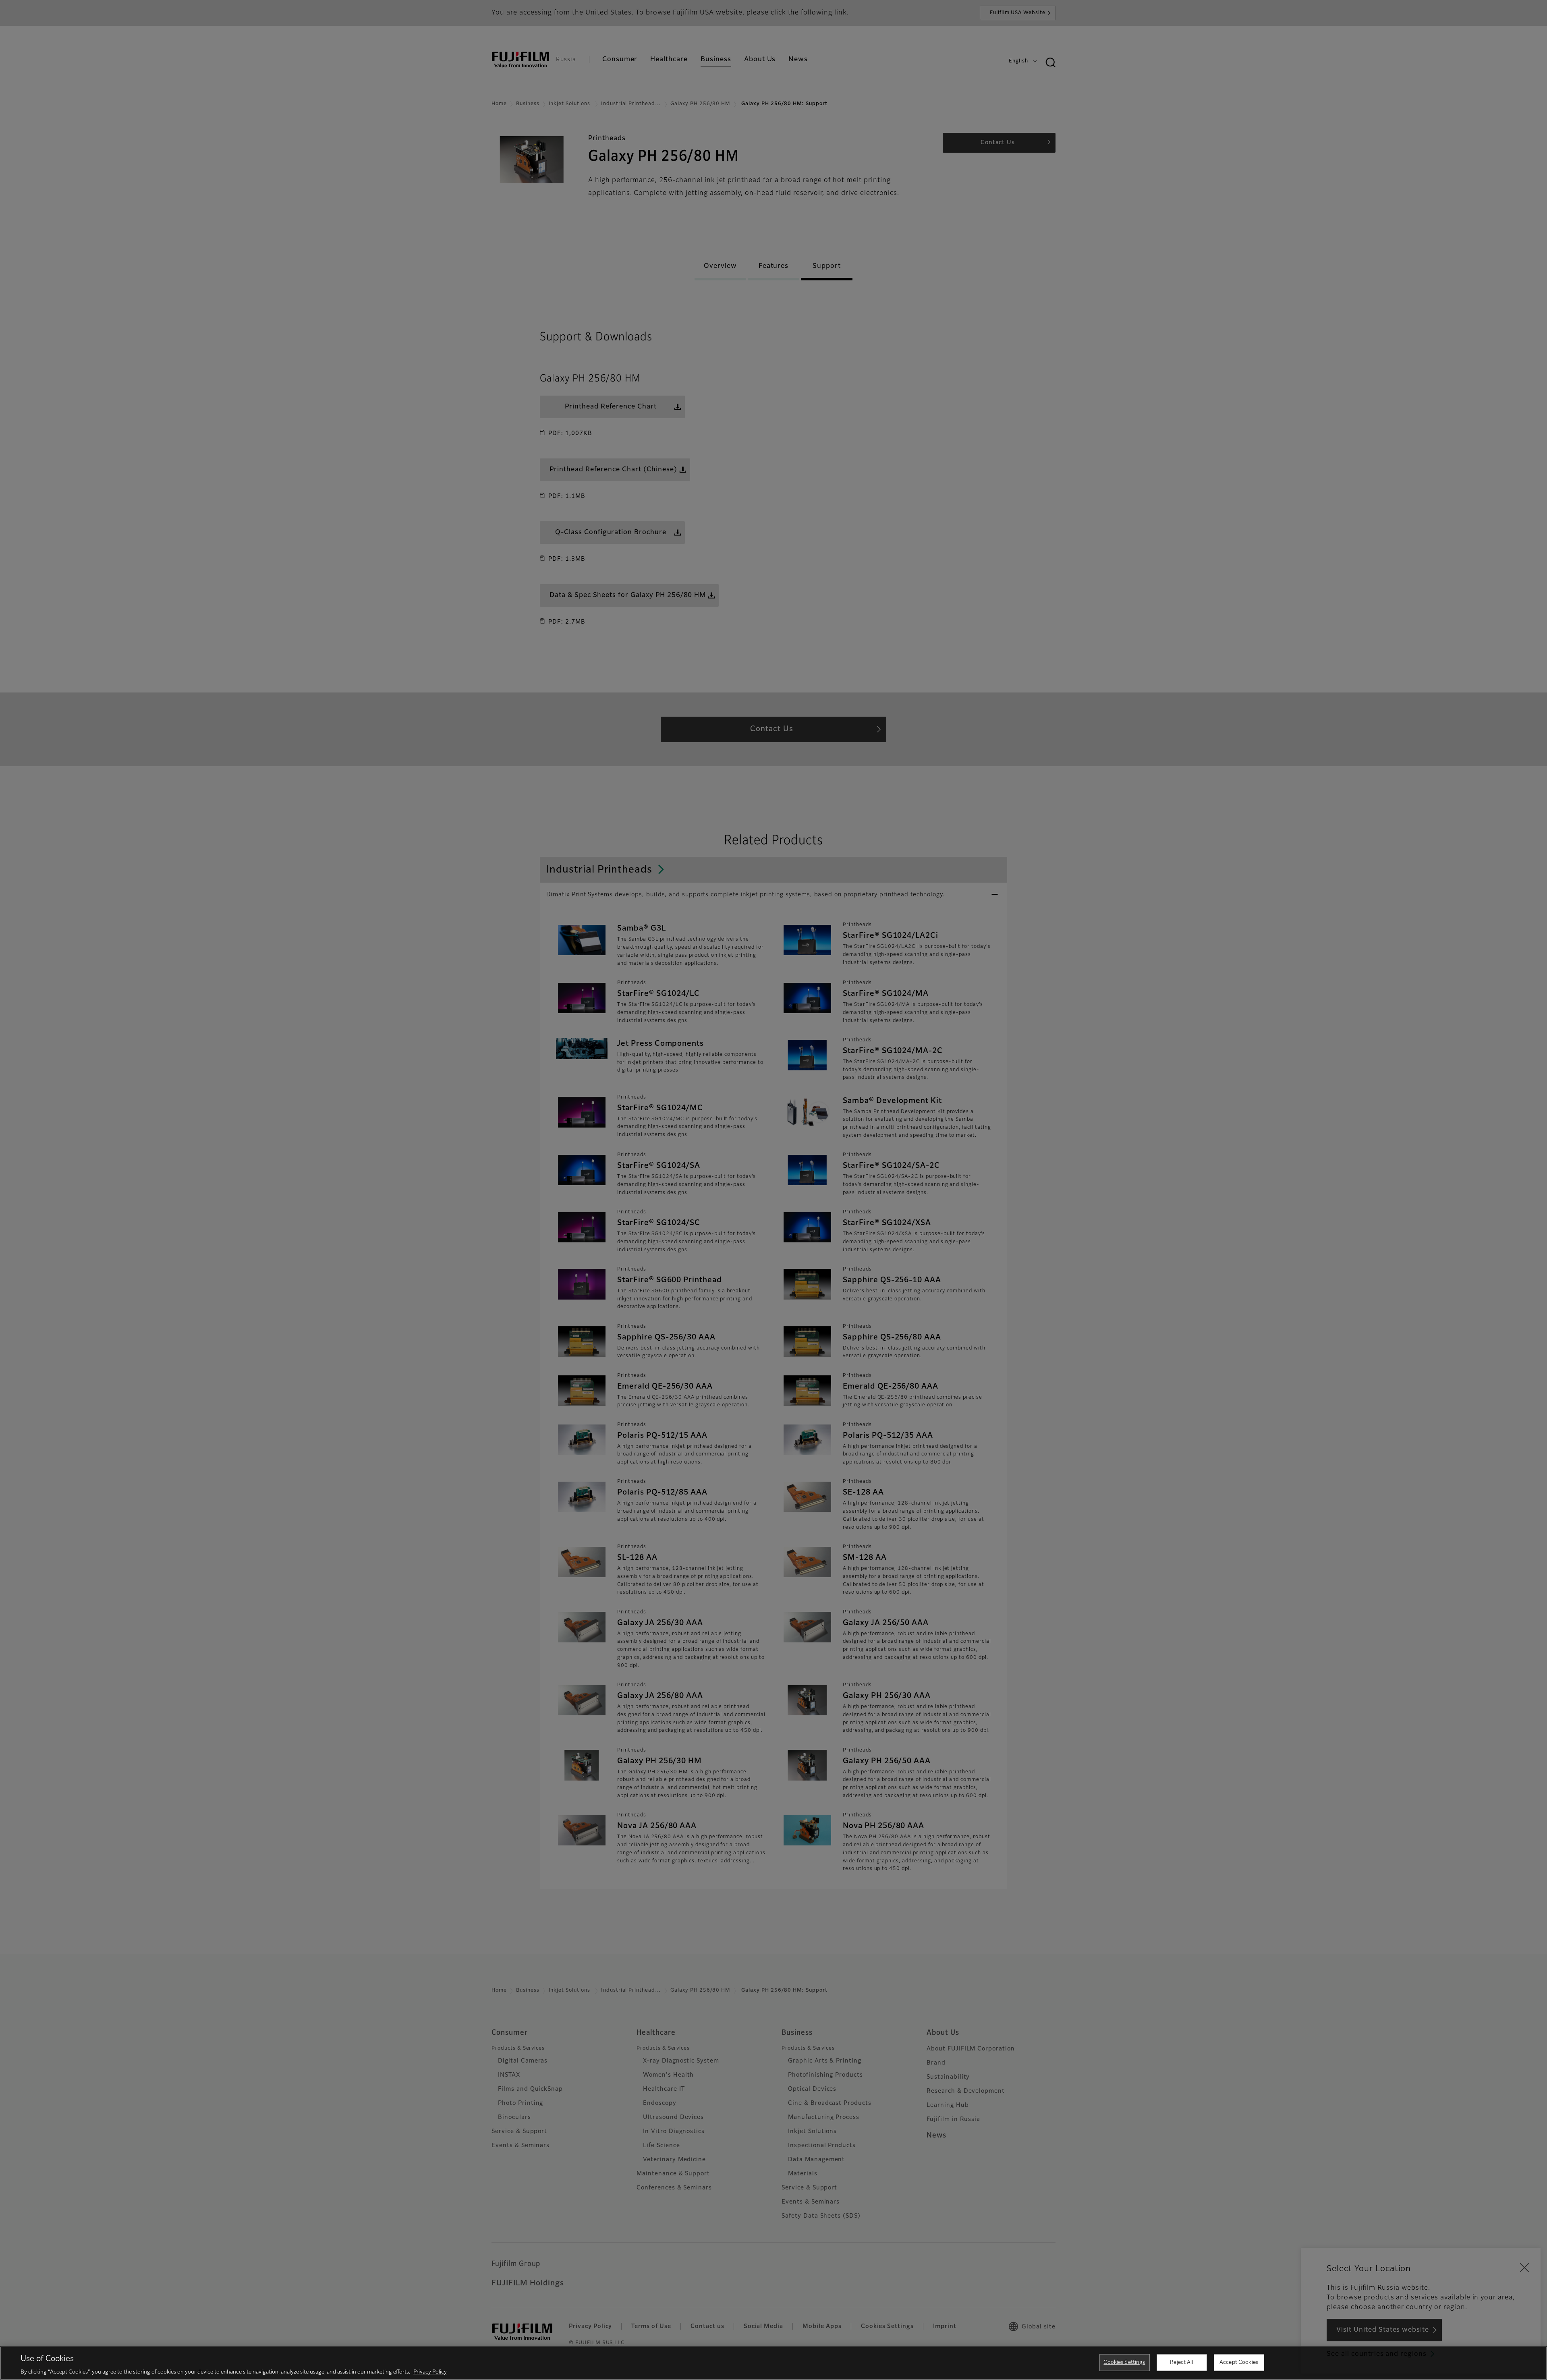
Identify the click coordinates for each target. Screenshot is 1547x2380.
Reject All (1181, 2362)
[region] (773, 2363)
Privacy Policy (430, 2372)
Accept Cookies (1239, 2362)
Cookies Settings (1124, 2362)
